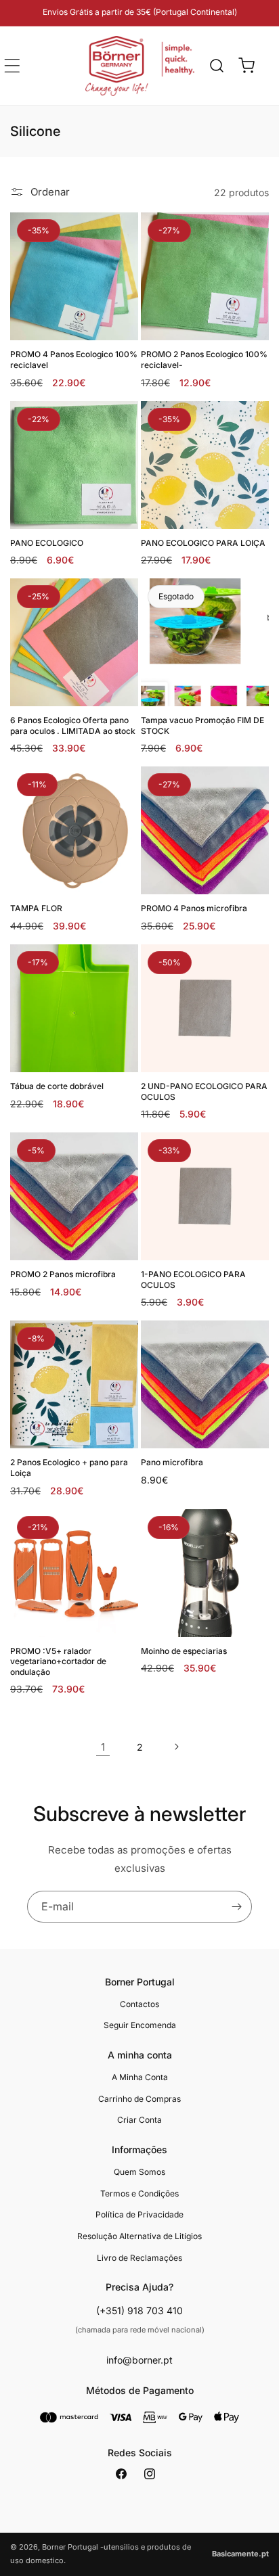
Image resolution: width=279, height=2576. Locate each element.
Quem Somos (139, 2172)
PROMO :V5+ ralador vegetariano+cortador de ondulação (58, 1661)
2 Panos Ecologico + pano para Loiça (69, 1468)
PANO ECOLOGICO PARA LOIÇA (203, 543)
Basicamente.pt (240, 2554)
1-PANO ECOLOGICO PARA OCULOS (193, 1280)
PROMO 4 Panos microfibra (194, 908)
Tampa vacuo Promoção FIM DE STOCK (202, 726)
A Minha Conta (140, 2077)
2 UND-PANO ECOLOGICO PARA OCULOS (204, 1091)
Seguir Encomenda (140, 2025)
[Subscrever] (236, 1907)
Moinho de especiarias (184, 1651)
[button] (217, 66)
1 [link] (103, 1747)
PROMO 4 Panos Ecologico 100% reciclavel (74, 360)
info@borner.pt (139, 2360)
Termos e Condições (139, 2193)
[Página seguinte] (176, 1747)
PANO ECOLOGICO (47, 543)
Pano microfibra (172, 1462)
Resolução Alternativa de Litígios (139, 2236)
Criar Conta (139, 2120)
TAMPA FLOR (36, 908)
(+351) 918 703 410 (139, 2310)
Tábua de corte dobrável (57, 1086)
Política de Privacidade (139, 2214)
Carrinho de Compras (139, 2099)
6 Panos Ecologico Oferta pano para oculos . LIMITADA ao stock (73, 726)
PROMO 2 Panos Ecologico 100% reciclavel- (204, 360)
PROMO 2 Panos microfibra (63, 1274)
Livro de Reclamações (139, 2258)
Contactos (139, 2004)
